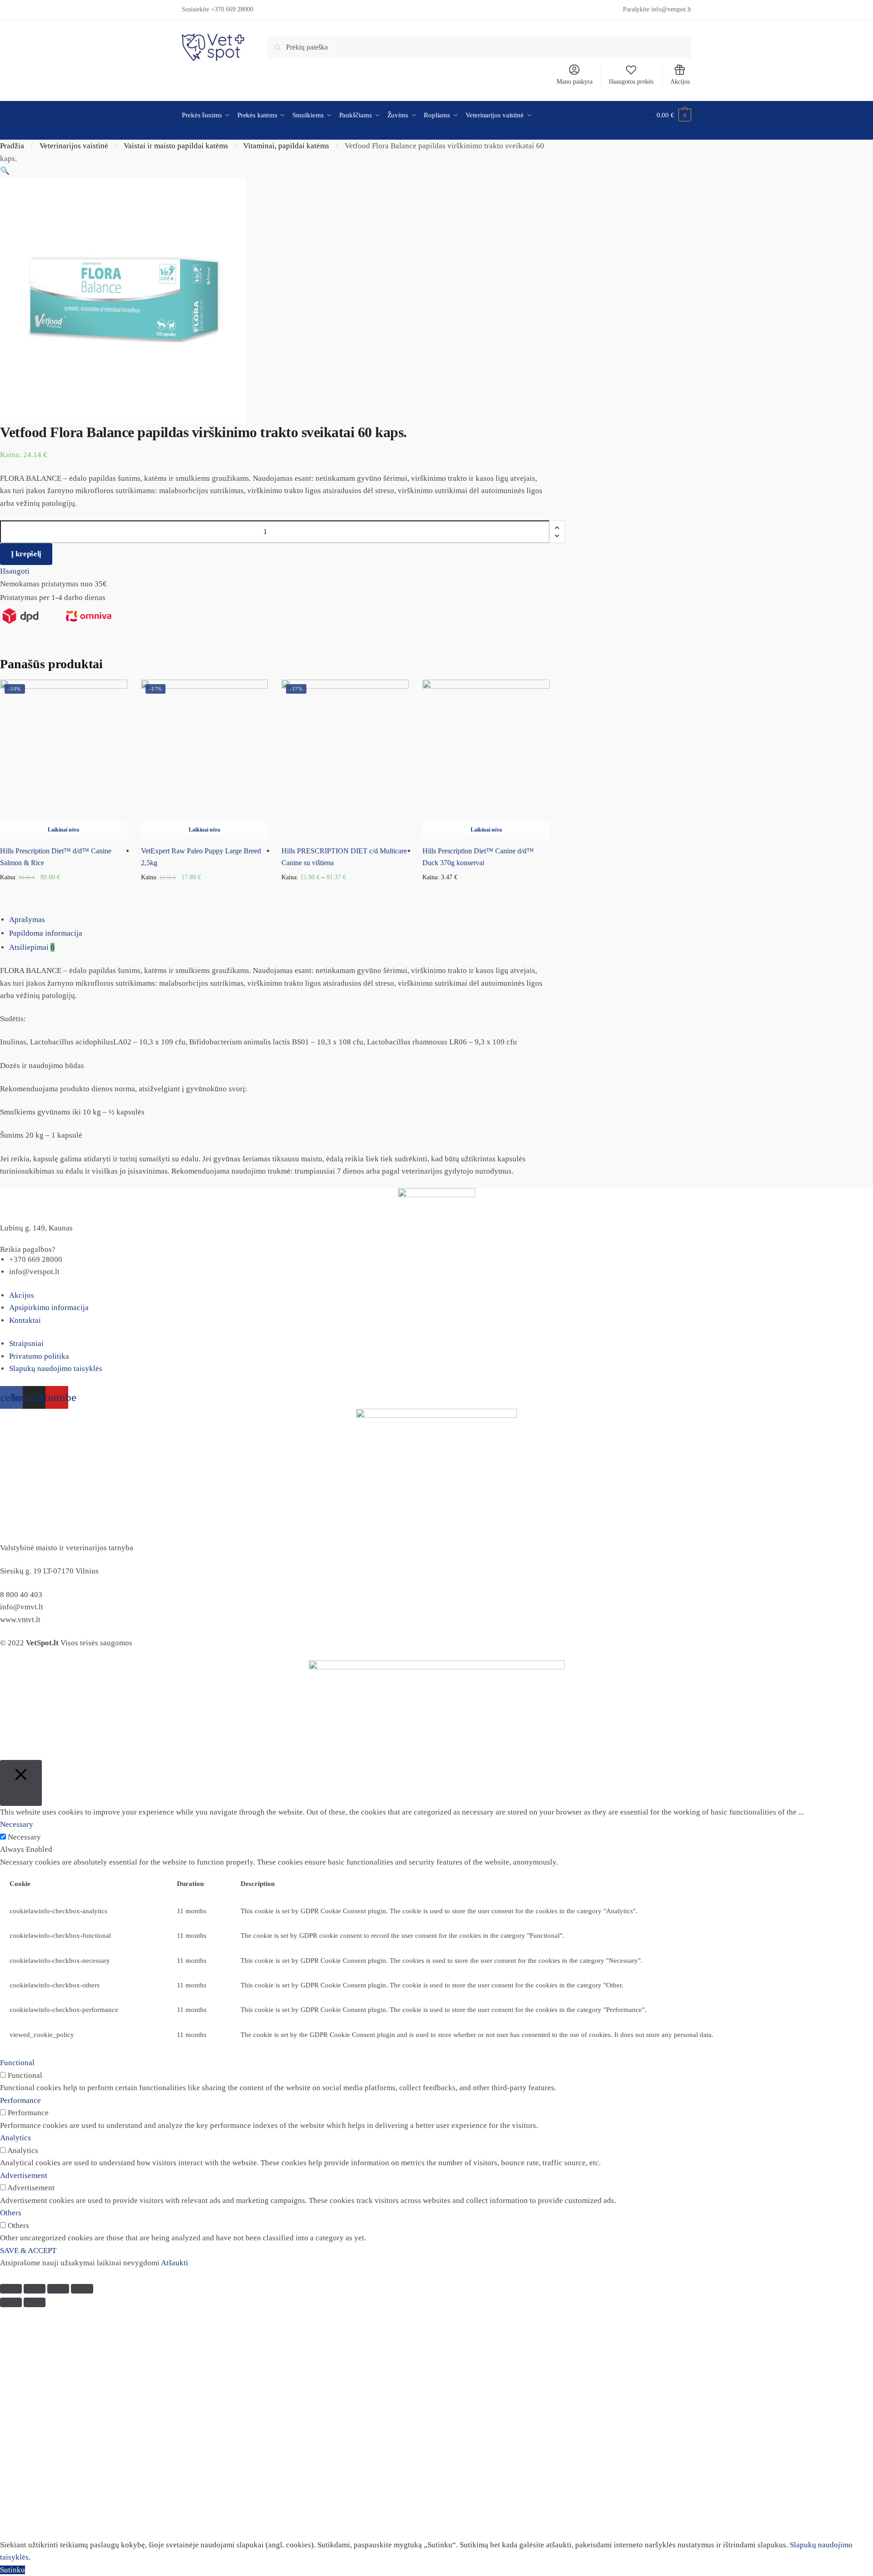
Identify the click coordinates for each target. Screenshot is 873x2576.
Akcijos (680, 82)
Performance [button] (20, 2100)
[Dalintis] (35, 2289)
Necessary (24, 1837)
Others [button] (11, 2213)
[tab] (441, 920)
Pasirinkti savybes (345, 892)
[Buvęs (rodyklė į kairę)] (11, 2302)
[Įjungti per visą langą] (58, 2289)
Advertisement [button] (24, 2175)
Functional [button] (17, 2063)
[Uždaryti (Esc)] (11, 2289)
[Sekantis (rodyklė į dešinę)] (35, 2302)
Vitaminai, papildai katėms (286, 146)
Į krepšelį (26, 554)
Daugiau (63, 892)
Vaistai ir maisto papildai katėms (176, 146)
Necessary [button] (17, 1824)
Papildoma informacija (46, 933)
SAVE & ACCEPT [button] (28, 2251)
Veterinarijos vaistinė (74, 146)
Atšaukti (175, 2263)
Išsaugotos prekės (631, 82)
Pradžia (12, 146)
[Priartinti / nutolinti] (82, 2289)
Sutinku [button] (13, 2570)
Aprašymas (27, 920)
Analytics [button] (15, 2138)
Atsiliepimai (32, 947)
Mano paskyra (574, 82)
